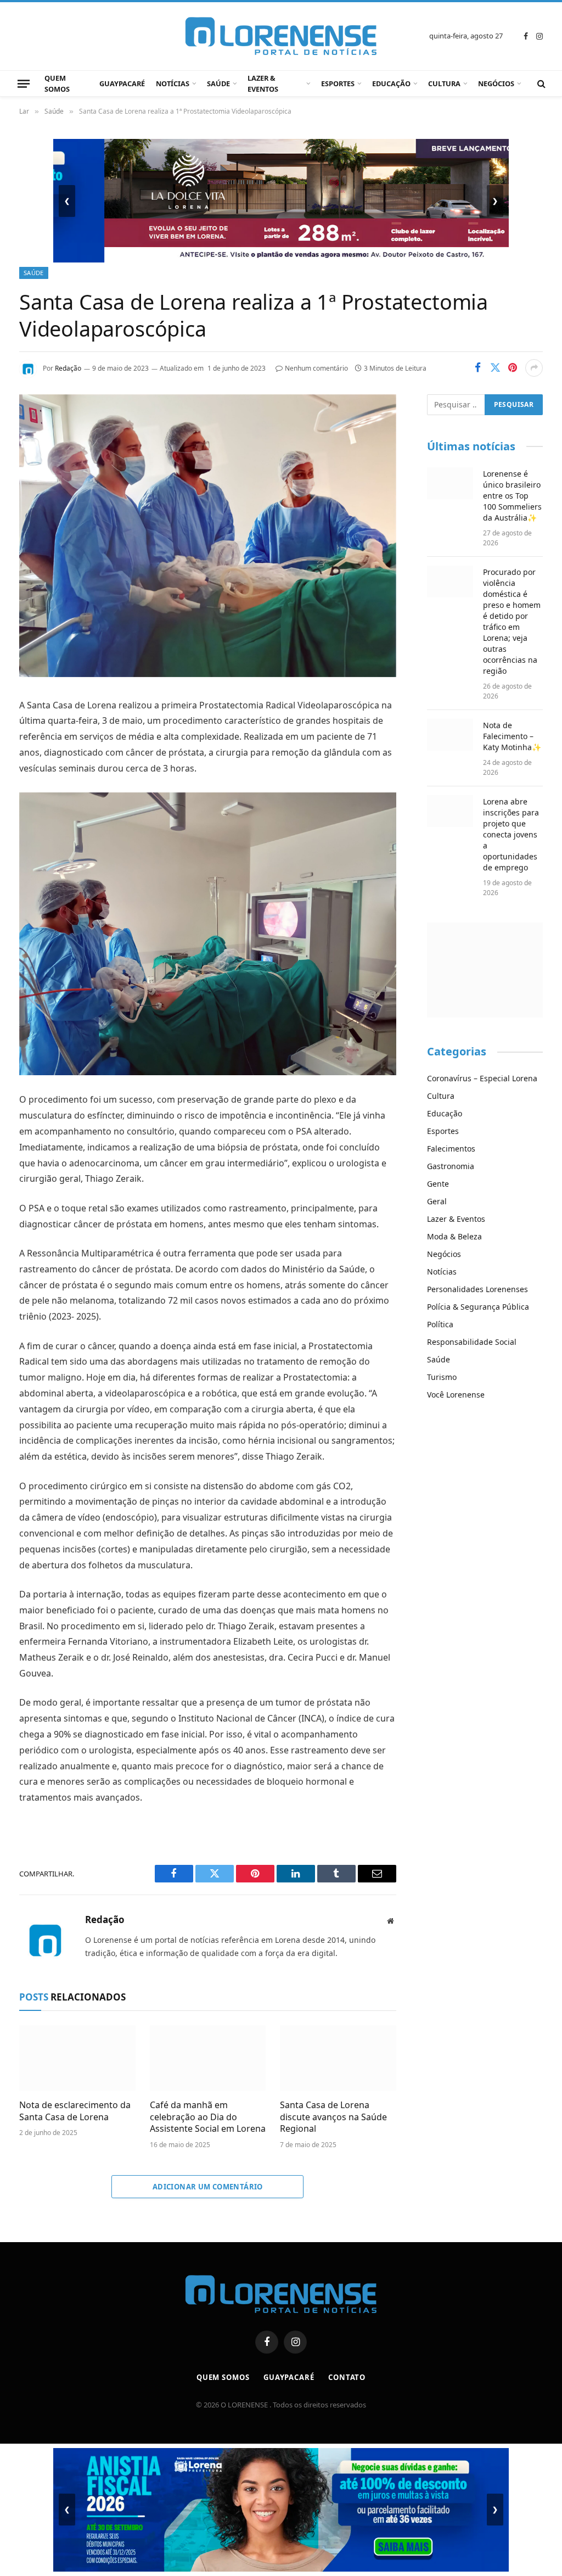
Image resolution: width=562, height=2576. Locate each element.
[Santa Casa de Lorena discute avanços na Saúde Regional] (338, 2058)
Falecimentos (451, 1149)
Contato (347, 2377)
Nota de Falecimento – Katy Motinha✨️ (512, 736)
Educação (391, 83)
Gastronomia (451, 1166)
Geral (437, 1201)
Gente (438, 1184)
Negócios (496, 83)
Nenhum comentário (316, 368)
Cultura (444, 83)
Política (440, 1324)
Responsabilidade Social (472, 1342)
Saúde (218, 83)
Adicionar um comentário (208, 2187)
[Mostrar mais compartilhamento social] (534, 368)
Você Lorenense (456, 1395)
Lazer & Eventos (263, 83)
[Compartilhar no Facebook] (477, 368)
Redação (68, 368)
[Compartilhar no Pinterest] (513, 368)
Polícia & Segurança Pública (478, 1307)
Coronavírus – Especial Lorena (482, 1078)
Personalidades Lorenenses (477, 1289)
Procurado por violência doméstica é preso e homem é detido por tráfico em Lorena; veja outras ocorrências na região (512, 621)
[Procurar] (540, 84)
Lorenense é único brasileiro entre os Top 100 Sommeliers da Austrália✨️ (512, 496)
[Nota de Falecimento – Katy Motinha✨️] (450, 735)
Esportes (338, 83)
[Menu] (24, 83)
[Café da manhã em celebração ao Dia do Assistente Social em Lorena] (208, 2058)
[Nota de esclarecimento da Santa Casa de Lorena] (77, 2058)
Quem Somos (57, 83)
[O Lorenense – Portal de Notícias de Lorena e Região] (281, 36)
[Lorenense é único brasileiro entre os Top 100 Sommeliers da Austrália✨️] (450, 483)
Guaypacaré (122, 83)
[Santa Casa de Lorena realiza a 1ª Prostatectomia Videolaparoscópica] (208, 674)
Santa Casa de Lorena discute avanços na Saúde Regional (333, 2117)
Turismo (442, 1377)
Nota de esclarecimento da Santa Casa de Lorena (75, 2111)
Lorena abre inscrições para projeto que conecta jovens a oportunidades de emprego (511, 834)
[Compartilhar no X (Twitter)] (495, 368)
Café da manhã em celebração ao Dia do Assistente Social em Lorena (208, 2117)
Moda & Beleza (454, 1236)
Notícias (173, 83)
